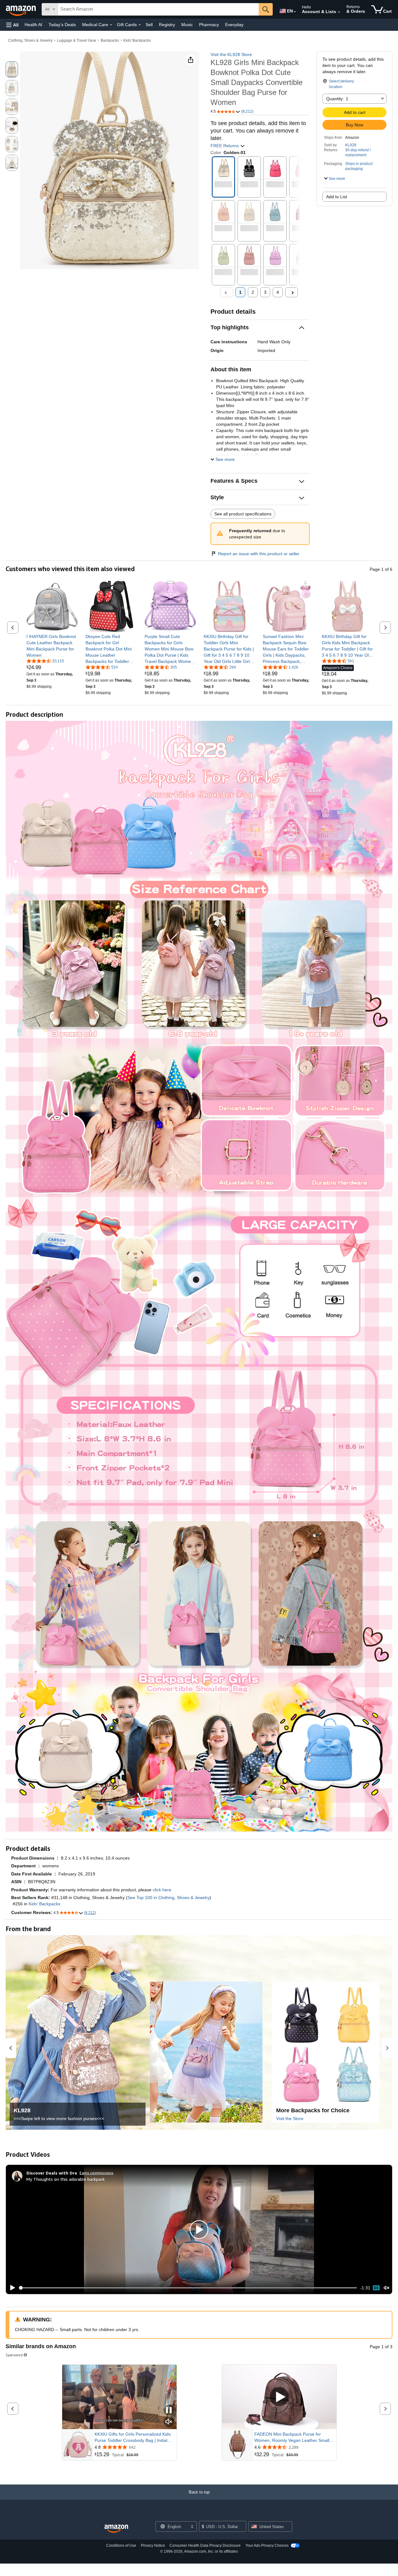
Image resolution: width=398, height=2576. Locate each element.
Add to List (337, 197)
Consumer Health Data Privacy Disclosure (205, 2546)
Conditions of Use (121, 2546)
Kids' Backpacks (137, 40)
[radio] (12, 69)
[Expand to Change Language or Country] (295, 12)
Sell (149, 25)
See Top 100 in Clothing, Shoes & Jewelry (169, 1898)
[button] (12, 25)
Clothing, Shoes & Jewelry (30, 40)
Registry (167, 25)
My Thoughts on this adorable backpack (66, 2179)
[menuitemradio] (376, 2288)
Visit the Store (290, 2119)
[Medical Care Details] (111, 25)
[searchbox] (158, 9)
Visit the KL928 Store (231, 54)
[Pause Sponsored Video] (169, 2411)
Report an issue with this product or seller (259, 554)
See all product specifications (243, 514)
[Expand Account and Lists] (339, 12)
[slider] (188, 2288)
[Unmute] (386, 2288)
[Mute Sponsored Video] (169, 2422)
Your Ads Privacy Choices (267, 2546)
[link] (52, 646)
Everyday (234, 25)
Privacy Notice (153, 2546)
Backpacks (110, 40)
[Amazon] (21, 9)
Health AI (33, 25)
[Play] (11, 2288)
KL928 (351, 145)
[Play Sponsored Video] (279, 2397)
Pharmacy (209, 25)
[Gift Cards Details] (140, 25)
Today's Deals (62, 25)
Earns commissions (97, 2173)
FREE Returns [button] (225, 146)
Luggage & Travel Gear (77, 40)
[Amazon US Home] (116, 2529)
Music (187, 25)
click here (162, 1890)
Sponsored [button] (14, 2355)
